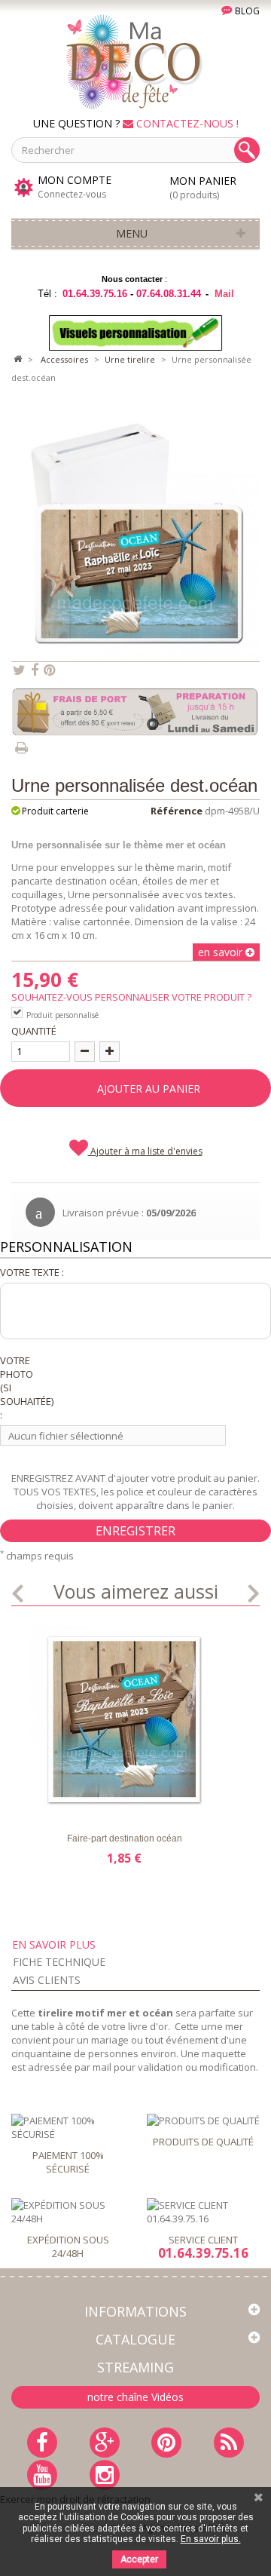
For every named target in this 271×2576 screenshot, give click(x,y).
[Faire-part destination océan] (124, 1720)
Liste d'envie (50, 1801)
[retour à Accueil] (17, 360)
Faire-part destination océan (125, 1838)
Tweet (19, 670)
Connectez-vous (72, 194)
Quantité (34, 1031)
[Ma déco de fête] (135, 60)
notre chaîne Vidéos (135, 2397)
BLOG (246, 11)
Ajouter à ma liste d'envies (145, 1151)
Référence (177, 811)
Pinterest (49, 670)
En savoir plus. (211, 2539)
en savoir (222, 952)
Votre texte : (32, 1272)
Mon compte (75, 180)
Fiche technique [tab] (59, 1962)
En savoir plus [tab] (54, 1944)
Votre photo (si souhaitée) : (20, 1388)
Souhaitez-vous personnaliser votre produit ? (134, 997)
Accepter (139, 2559)
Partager (35, 670)
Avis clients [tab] (47, 1980)
